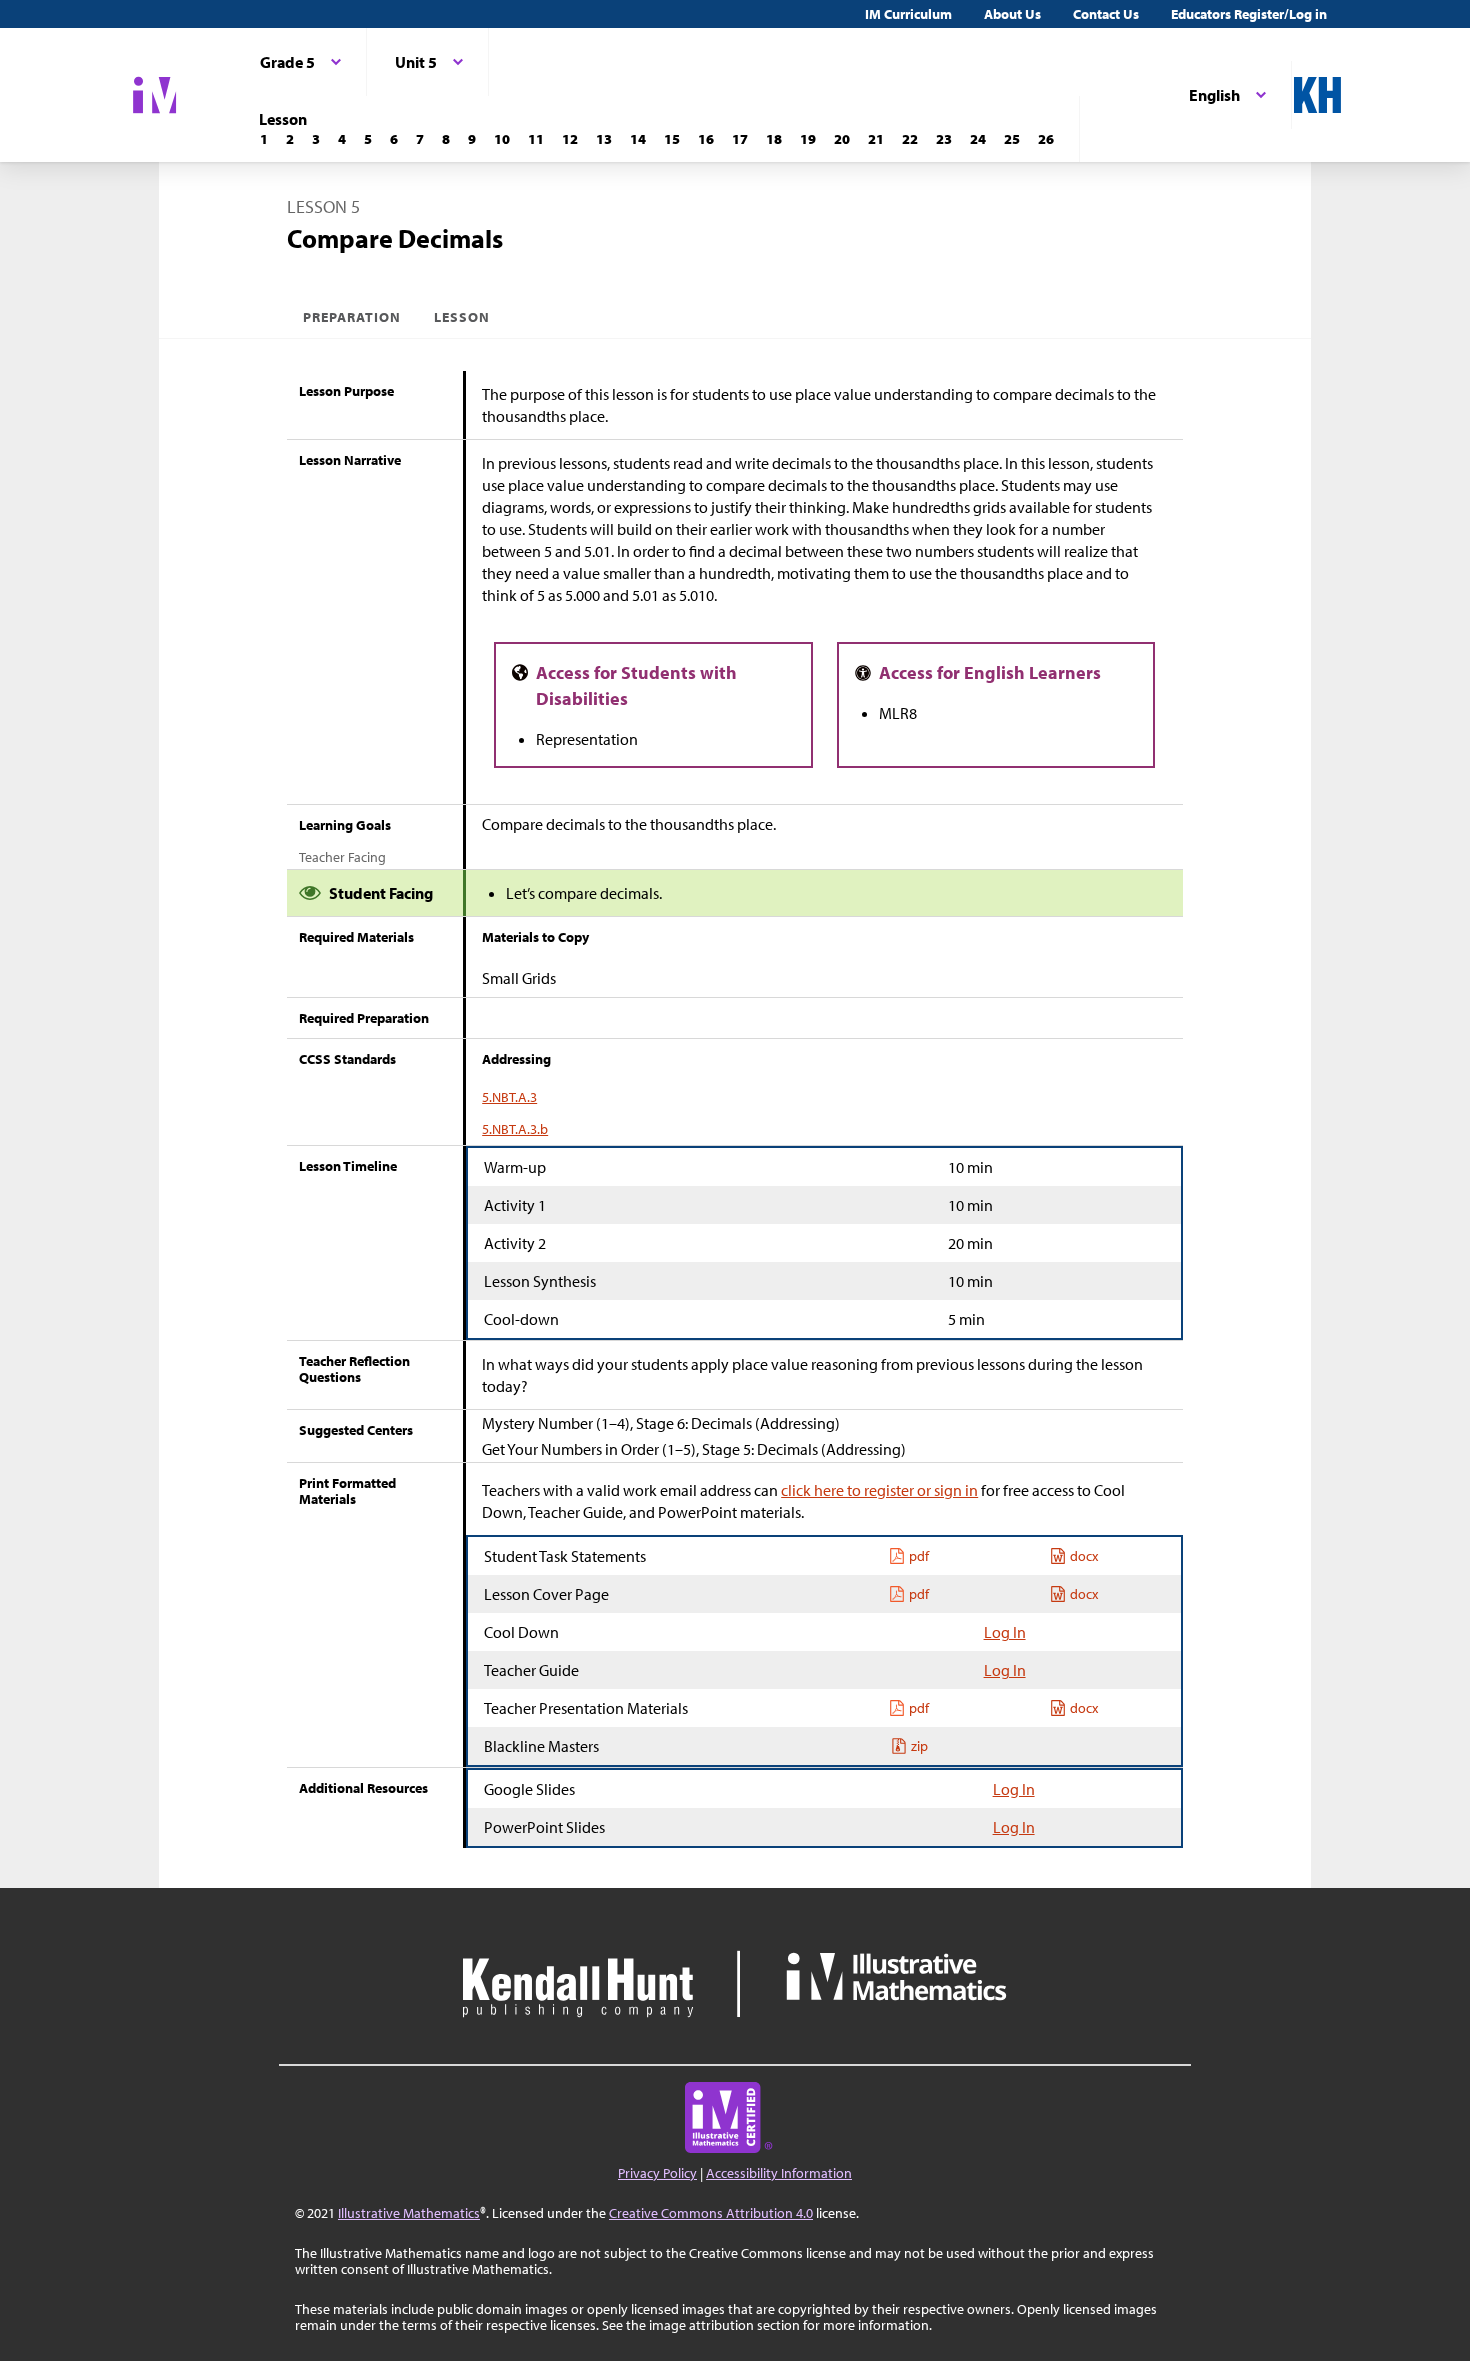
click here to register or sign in (879, 1490)
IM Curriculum (908, 14)
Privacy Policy (657, 2173)
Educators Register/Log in (1249, 14)
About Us (1012, 14)
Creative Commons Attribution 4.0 (711, 2213)
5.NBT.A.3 (509, 1097)
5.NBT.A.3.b (515, 1129)
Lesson (462, 317)
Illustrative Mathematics (409, 2213)
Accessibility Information (779, 2173)
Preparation (352, 317)
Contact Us (1106, 14)
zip (919, 1746)
